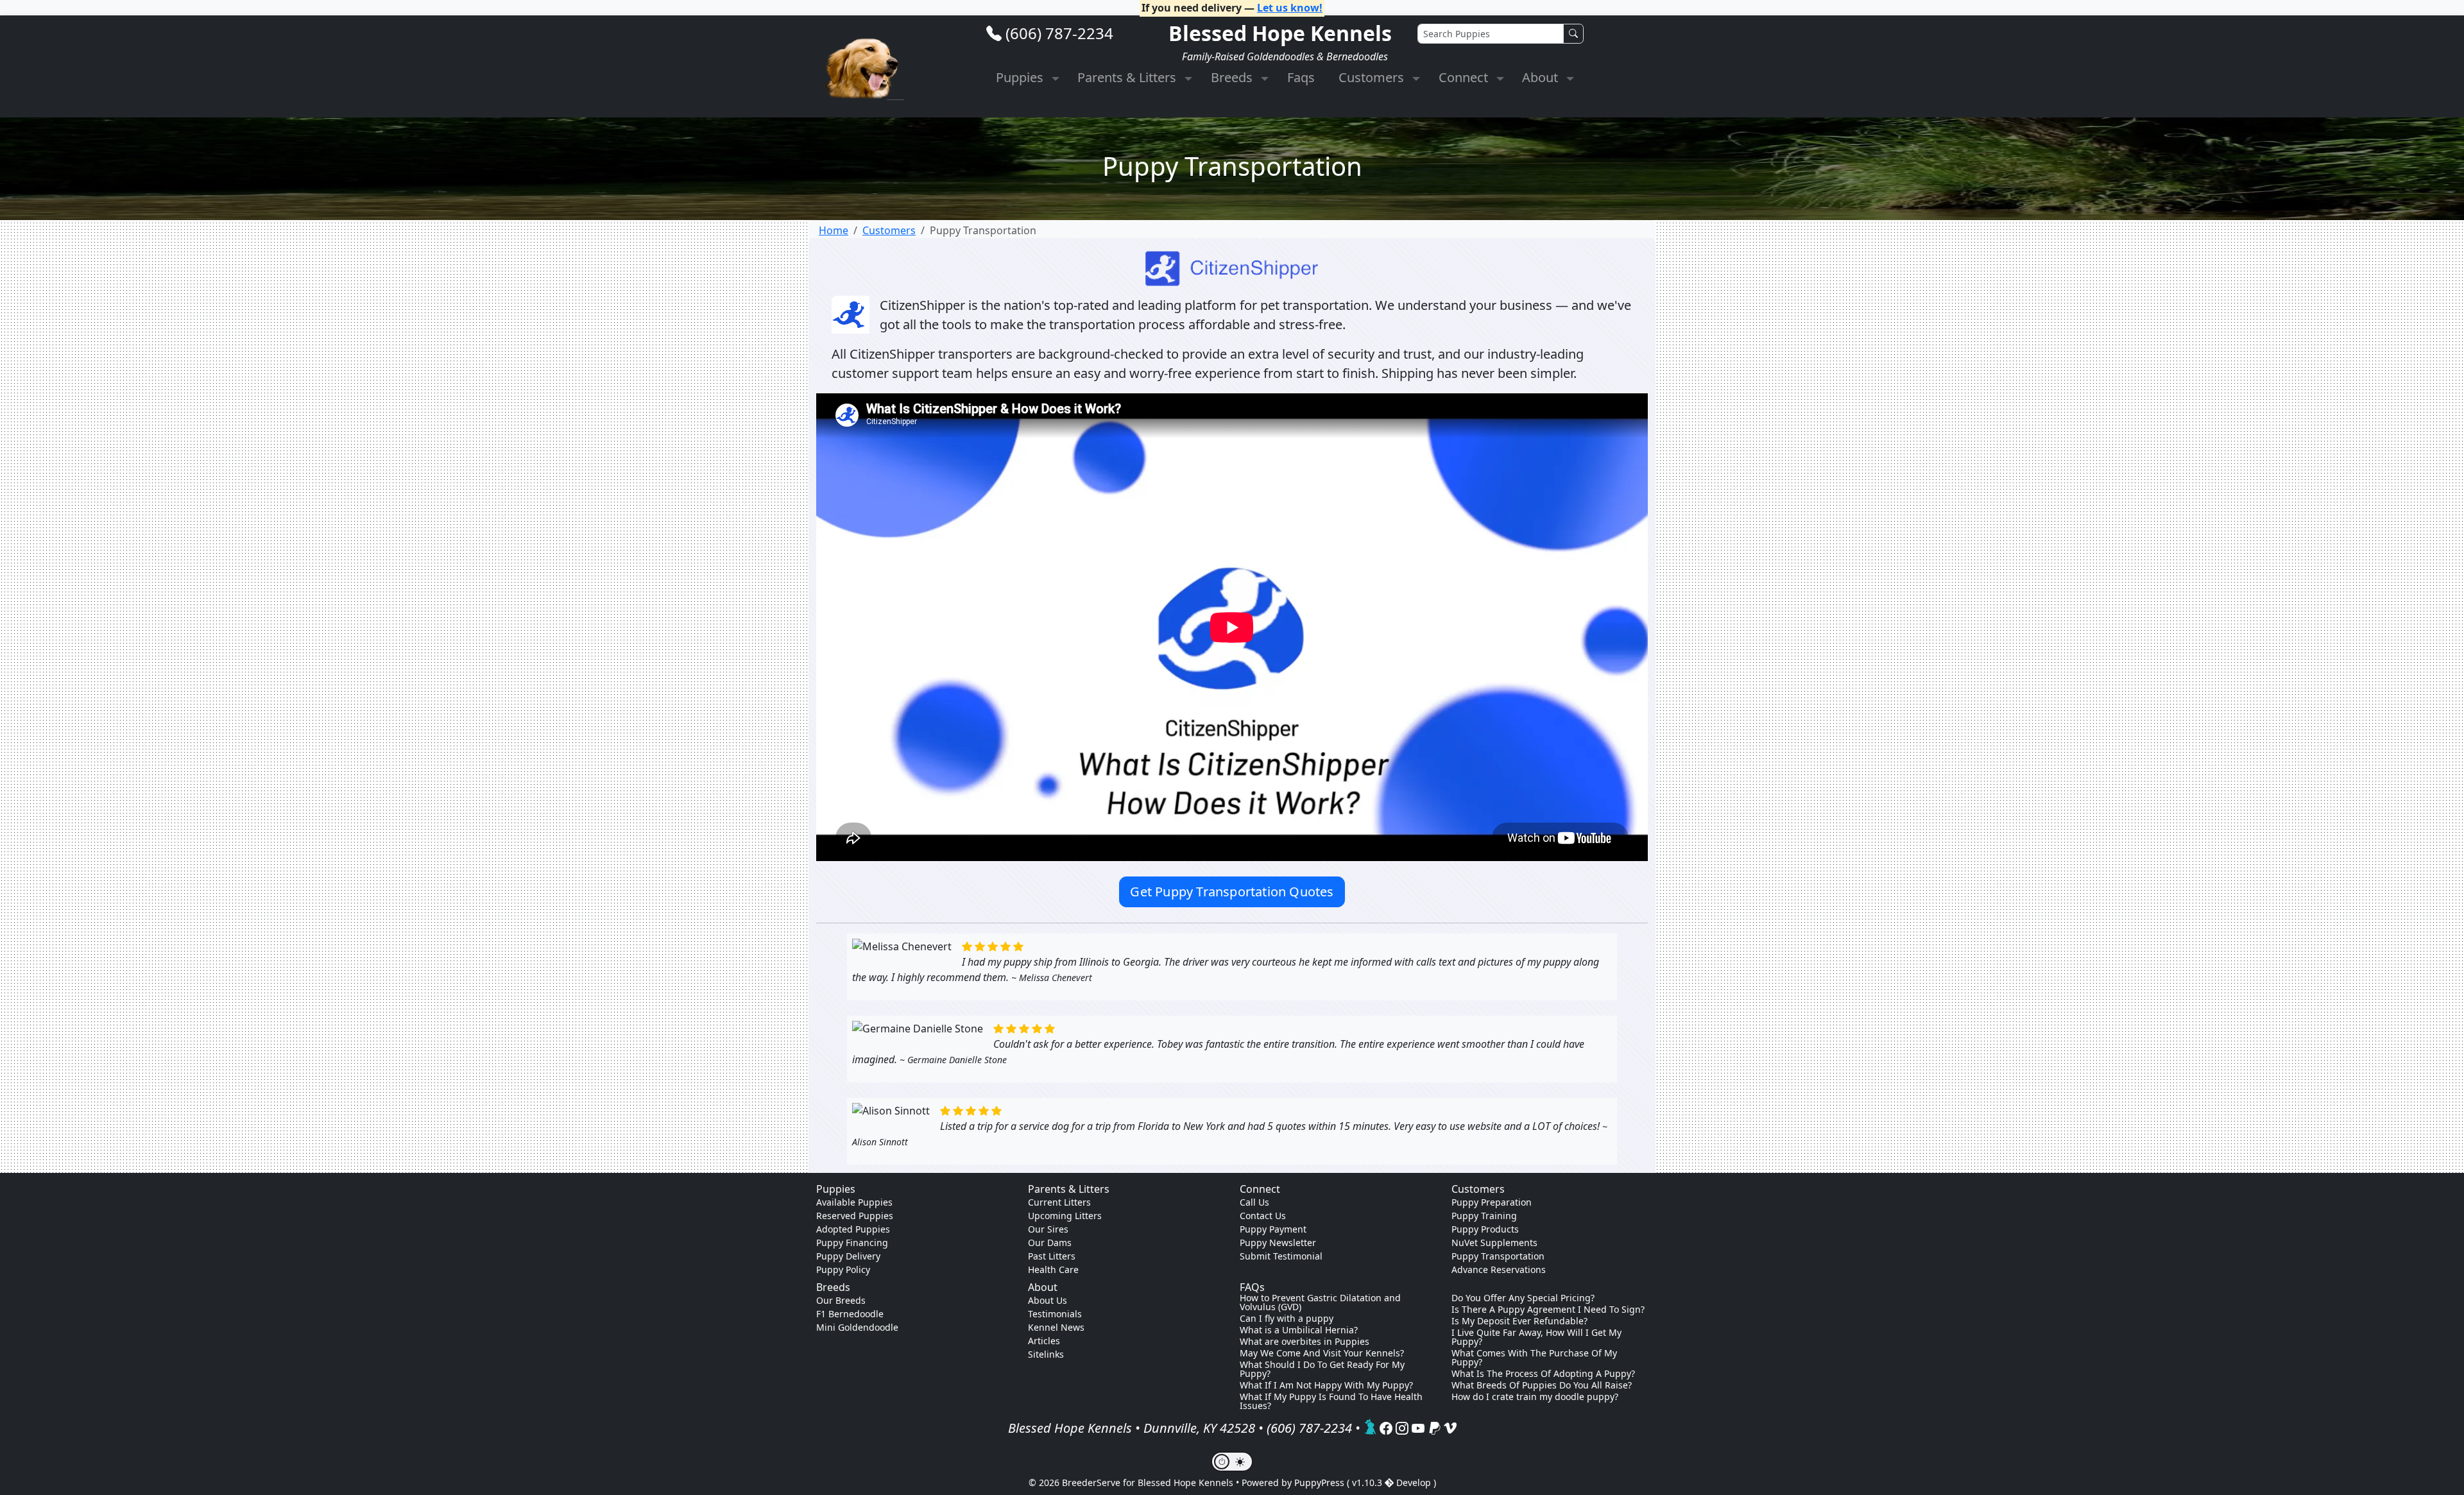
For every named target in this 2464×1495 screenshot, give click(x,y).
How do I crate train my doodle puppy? (1535, 1397)
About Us (1048, 1300)
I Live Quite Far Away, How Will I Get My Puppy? (1536, 1337)
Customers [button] (1373, 77)
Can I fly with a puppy (1287, 1319)
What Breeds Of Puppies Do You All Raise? (1542, 1385)
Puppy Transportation (1498, 1256)
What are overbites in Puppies (1305, 1342)
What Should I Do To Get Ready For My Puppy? (1322, 1369)
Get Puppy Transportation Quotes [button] (1232, 892)
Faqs (1301, 77)
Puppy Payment (1273, 1229)
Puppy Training (1484, 1216)
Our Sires (1048, 1229)
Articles (1044, 1341)
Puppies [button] (1021, 77)
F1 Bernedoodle (850, 1314)
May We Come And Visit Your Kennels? (1322, 1353)
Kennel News (1056, 1327)
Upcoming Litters (1065, 1216)
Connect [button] (1465, 77)
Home (834, 230)
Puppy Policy (843, 1269)
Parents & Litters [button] (1128, 77)
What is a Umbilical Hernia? (1299, 1330)
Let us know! (1290, 8)
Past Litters (1052, 1256)
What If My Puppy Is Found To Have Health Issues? (1331, 1401)
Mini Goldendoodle (857, 1327)
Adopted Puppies (853, 1229)
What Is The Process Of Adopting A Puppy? (1543, 1374)
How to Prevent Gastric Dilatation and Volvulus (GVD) (1320, 1303)
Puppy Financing (852, 1243)
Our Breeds (841, 1300)
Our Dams (1050, 1243)
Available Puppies (854, 1202)
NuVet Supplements (1494, 1243)
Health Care (1053, 1269)
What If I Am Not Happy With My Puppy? (1326, 1385)
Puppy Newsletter (1278, 1243)
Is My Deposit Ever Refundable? (1519, 1321)
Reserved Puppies (855, 1216)
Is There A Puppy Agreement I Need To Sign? (1548, 1310)
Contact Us (1263, 1216)
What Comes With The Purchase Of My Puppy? (1534, 1358)
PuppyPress (1321, 1482)
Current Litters (1059, 1202)
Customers (889, 230)
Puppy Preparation (1492, 1202)
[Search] (1573, 34)
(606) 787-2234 (1059, 33)
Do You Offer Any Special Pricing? (1523, 1298)
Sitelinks (1046, 1354)
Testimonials (1055, 1314)
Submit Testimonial (1281, 1256)
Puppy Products (1485, 1229)
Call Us (1254, 1202)
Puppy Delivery (848, 1256)
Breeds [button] (1233, 77)
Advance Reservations (1499, 1269)
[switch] (1232, 1462)
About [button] (1542, 77)
